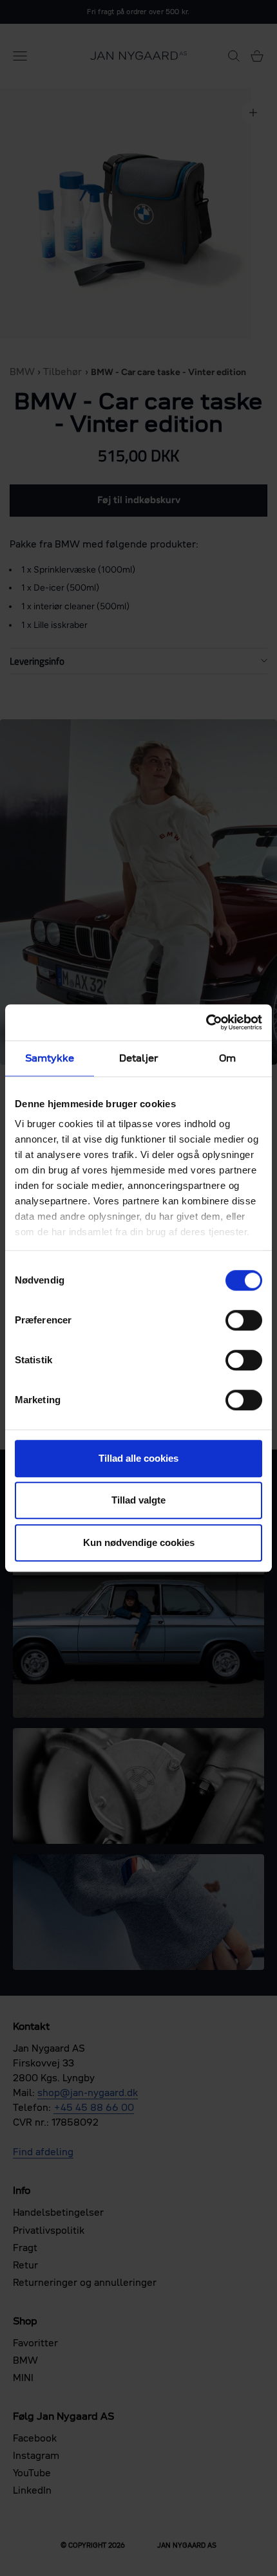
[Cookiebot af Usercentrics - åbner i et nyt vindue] (206, 1022)
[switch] (244, 1320)
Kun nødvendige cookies (139, 1542)
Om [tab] (227, 1058)
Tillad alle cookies (138, 1458)
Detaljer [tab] (138, 1058)
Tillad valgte (138, 1500)
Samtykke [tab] (50, 1058)
